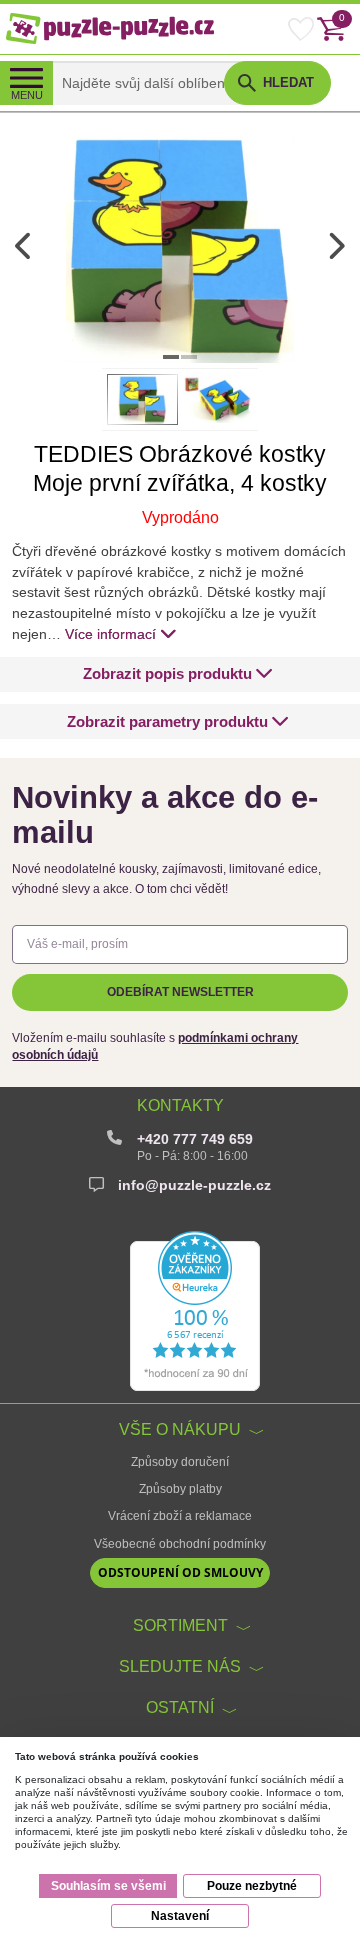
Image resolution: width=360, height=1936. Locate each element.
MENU (27, 95)
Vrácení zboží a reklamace (180, 1516)
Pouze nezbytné (252, 1886)
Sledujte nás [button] (180, 1666)
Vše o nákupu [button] (180, 1429)
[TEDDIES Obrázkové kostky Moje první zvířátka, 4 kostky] (180, 247)
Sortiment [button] (180, 1625)
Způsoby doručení (180, 1462)
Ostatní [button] (180, 1707)
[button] (178, 674)
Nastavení (180, 1916)
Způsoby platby (180, 1489)
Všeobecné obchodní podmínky (180, 1544)
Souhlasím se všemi (108, 1886)
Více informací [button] (110, 634)
